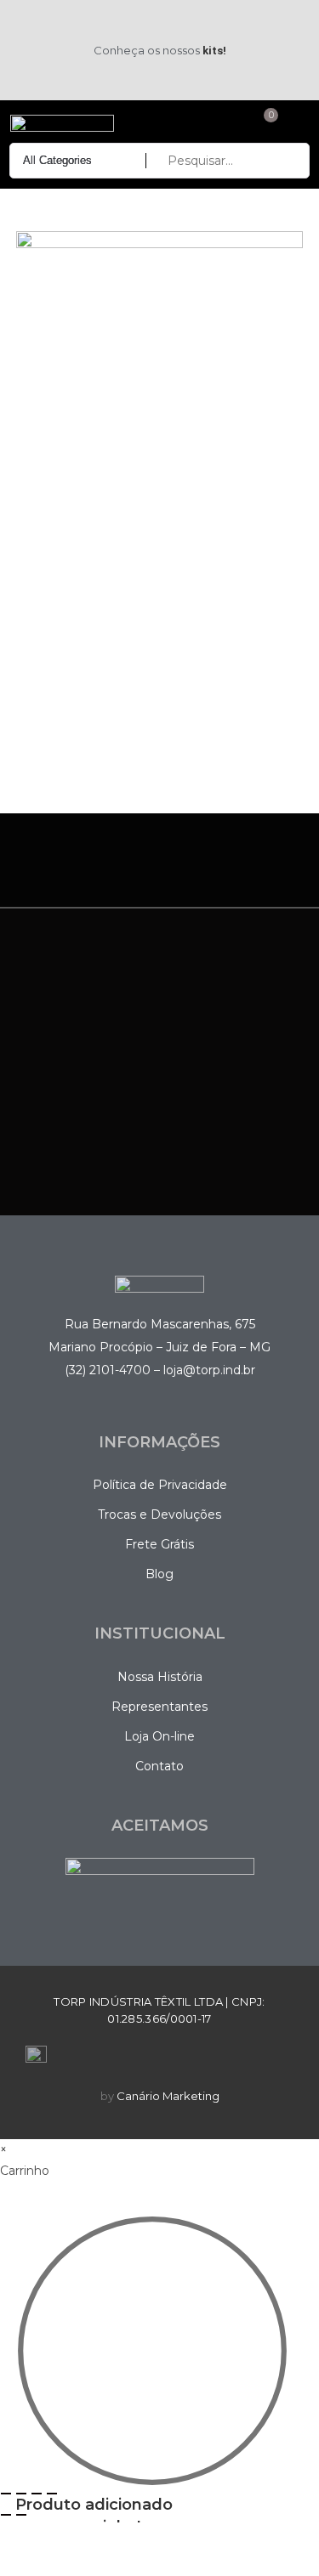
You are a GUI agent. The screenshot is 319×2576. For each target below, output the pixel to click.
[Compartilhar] (37, 2494)
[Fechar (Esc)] (52, 2494)
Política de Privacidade (160, 1485)
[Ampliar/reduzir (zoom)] (6, 2494)
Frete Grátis (159, 1544)
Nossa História (160, 1677)
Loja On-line (159, 1736)
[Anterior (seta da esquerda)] (6, 2515)
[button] (296, 124)
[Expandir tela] (21, 2494)
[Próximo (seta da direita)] (21, 2515)
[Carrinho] (263, 123)
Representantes (159, 1707)
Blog (159, 1574)
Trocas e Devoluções (159, 1514)
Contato (159, 1766)
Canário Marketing (168, 2096)
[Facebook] (27, 23)
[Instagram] (27, 72)
